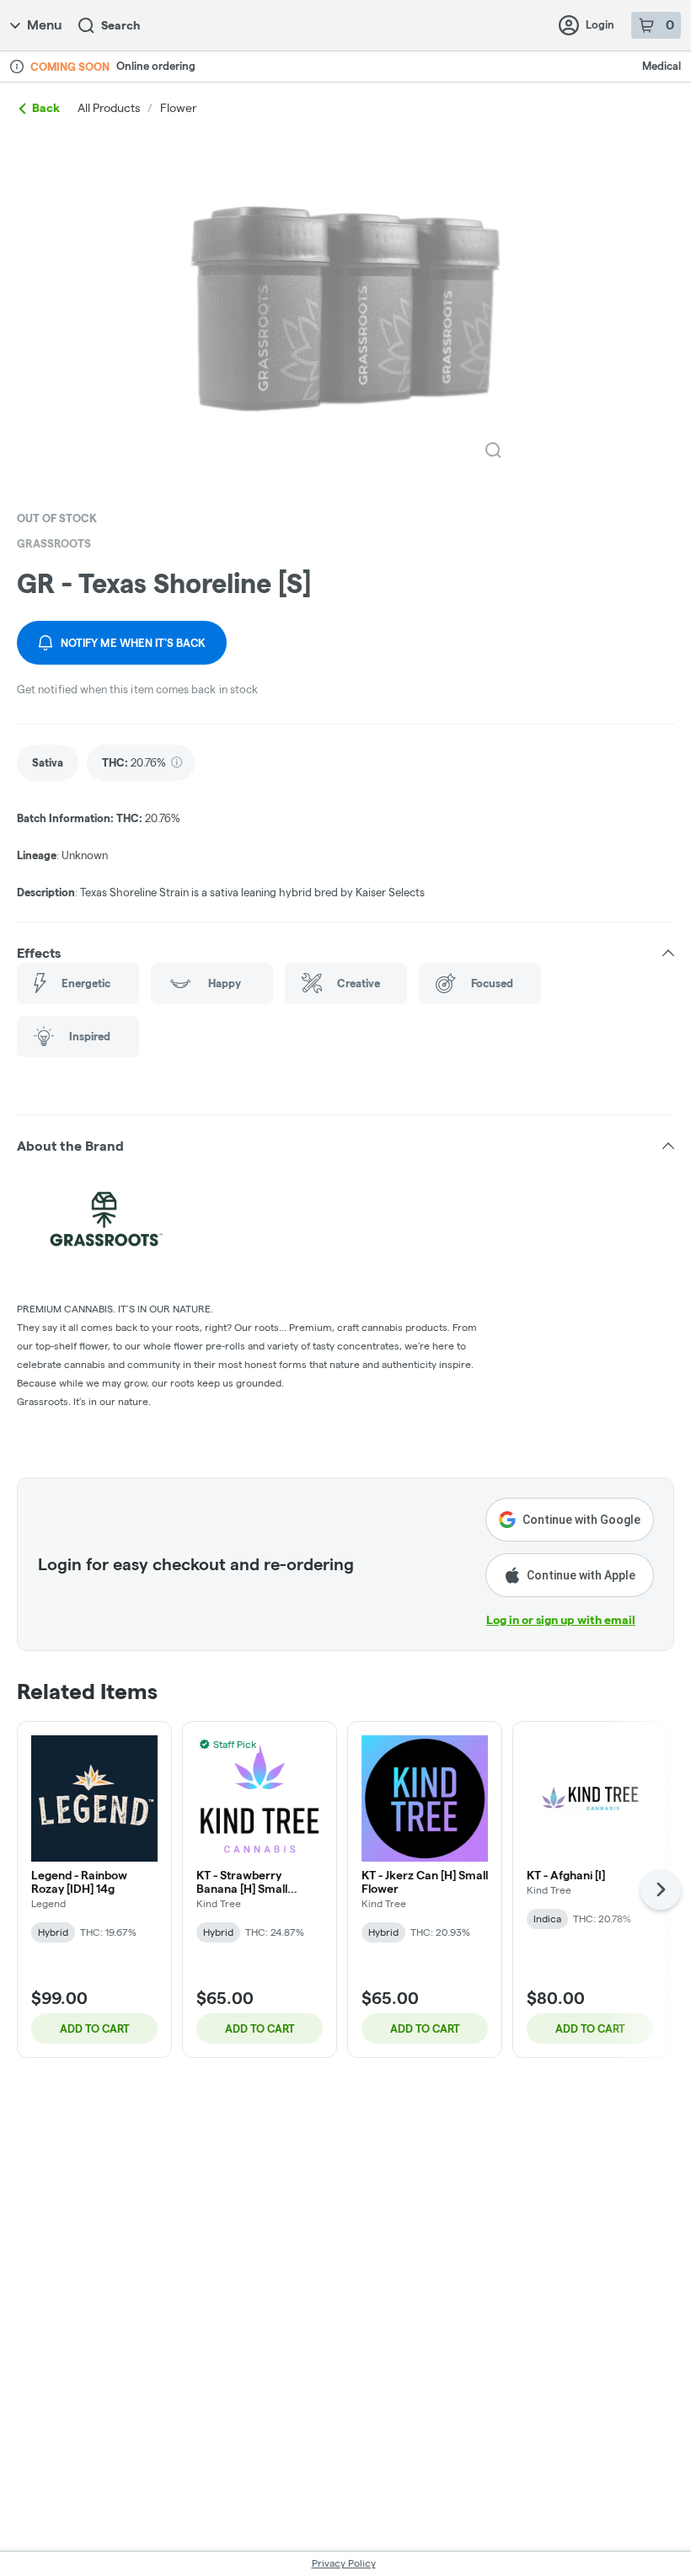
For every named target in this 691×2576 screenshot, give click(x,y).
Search (121, 25)
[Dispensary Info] (17, 67)
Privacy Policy (344, 2563)
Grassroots (54, 543)
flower (178, 108)
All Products (109, 108)
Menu (44, 25)
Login (600, 24)
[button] (345, 953)
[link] (48, 763)
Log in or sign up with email (561, 1620)
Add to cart (95, 2028)
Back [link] (46, 108)
